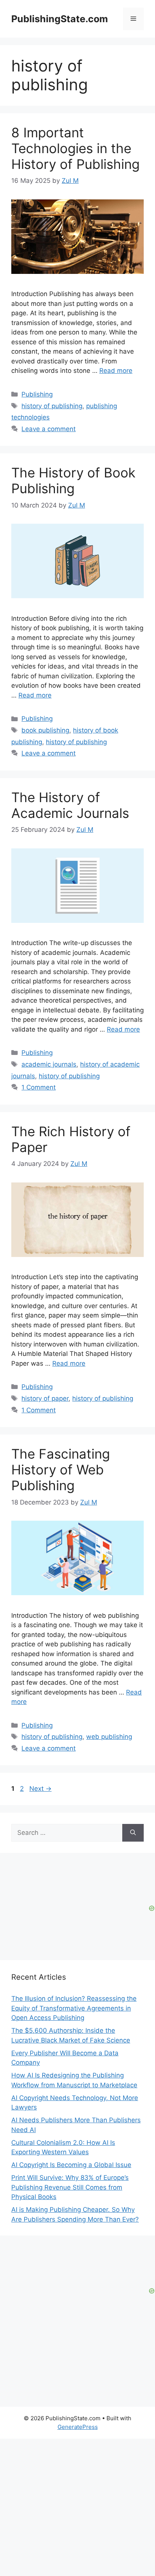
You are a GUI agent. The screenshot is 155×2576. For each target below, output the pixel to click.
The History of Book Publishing (73, 480)
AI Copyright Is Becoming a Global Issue (71, 2165)
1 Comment (39, 1087)
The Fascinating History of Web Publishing (61, 1470)
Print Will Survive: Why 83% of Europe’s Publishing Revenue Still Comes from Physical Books (70, 2187)
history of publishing (52, 406)
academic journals (49, 1064)
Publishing (37, 394)
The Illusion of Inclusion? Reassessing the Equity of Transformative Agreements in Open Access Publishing (74, 2008)
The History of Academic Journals (70, 805)
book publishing (45, 730)
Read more (116, 371)
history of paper (45, 1398)
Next (40, 1789)
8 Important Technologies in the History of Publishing (75, 148)
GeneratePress (78, 2427)
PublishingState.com (60, 19)
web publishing (109, 1737)
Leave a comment (49, 429)
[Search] (133, 1833)
